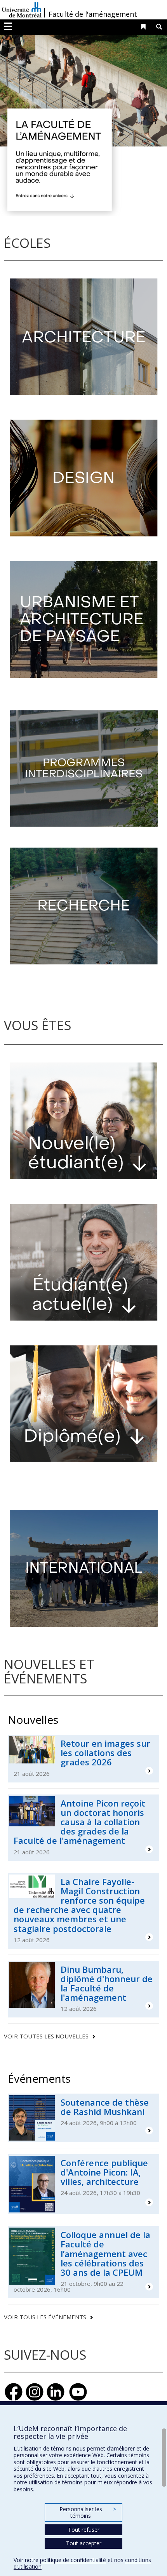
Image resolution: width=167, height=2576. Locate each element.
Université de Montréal (22, 10)
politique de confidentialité (73, 2560)
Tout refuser (84, 2530)
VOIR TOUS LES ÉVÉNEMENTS (45, 2317)
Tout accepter (84, 2543)
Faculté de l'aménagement (93, 14)
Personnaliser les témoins (88, 2512)
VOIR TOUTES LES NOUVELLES (46, 2036)
